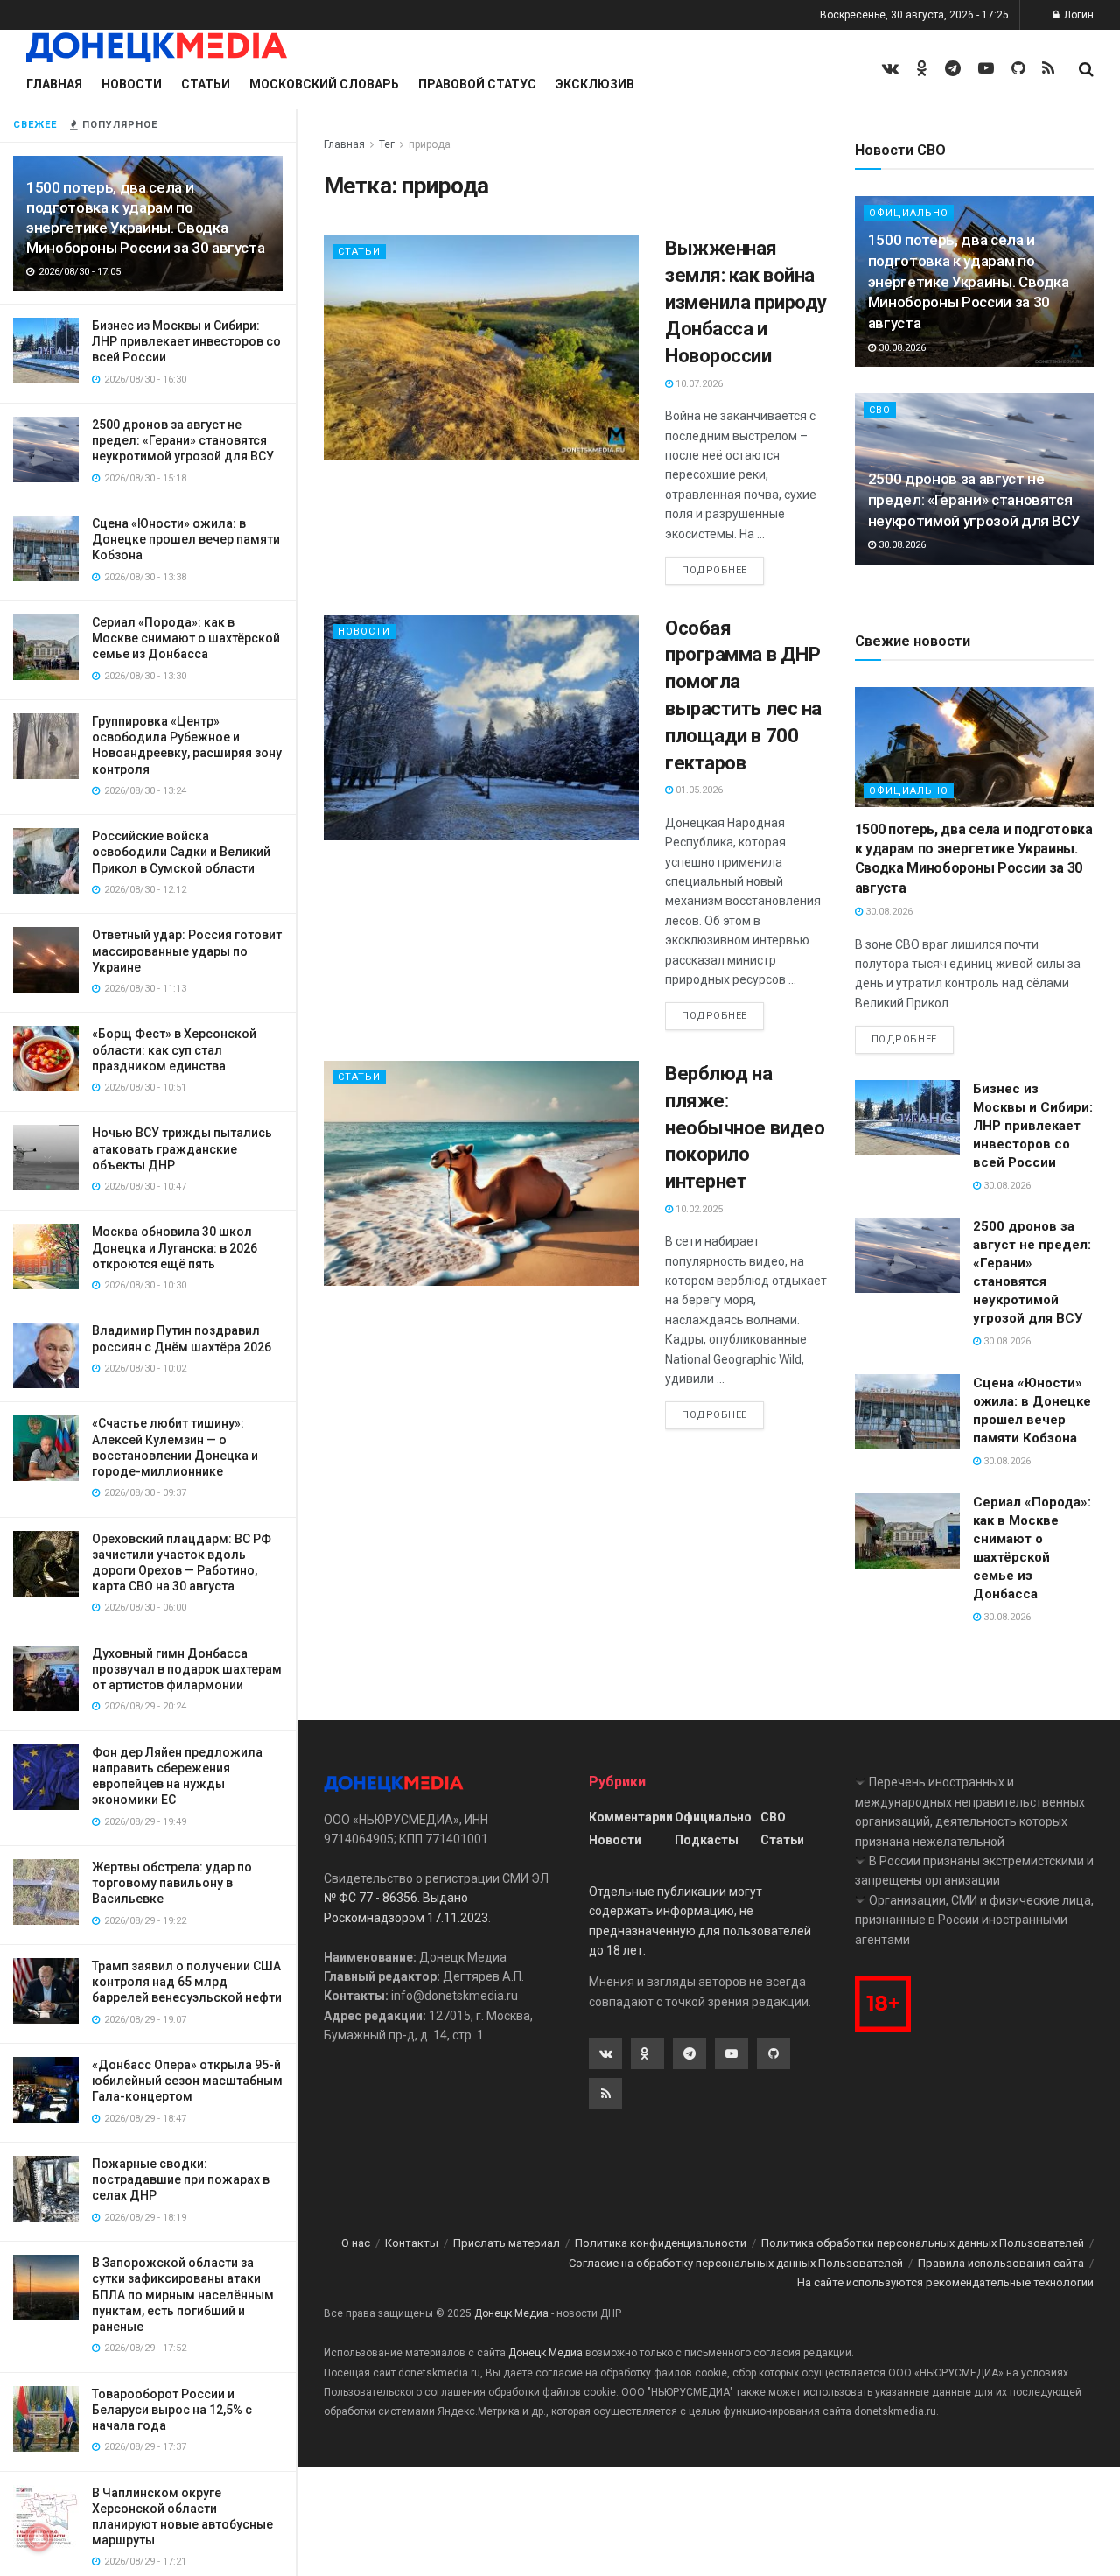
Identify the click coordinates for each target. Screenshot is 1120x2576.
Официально (909, 791)
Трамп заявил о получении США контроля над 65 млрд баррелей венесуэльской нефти (187, 1982)
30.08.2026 (901, 348)
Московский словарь (324, 84)
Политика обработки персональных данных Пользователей (923, 2243)
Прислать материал (507, 2243)
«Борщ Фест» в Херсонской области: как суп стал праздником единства (174, 1049)
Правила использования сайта (1001, 2263)
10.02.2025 (698, 1209)
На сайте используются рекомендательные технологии (945, 2282)
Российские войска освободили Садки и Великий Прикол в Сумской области (181, 852)
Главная (54, 84)
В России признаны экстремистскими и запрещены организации (974, 1871)
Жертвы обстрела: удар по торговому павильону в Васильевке (172, 1883)
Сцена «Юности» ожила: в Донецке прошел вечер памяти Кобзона (186, 539)
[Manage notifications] (38, 2537)
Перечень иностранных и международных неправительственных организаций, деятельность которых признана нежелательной (970, 1811)
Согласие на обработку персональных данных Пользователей (736, 2263)
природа (430, 144)
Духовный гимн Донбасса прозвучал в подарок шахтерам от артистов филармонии (187, 1669)
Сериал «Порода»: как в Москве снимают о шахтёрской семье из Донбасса (186, 638)
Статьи (206, 84)
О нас (356, 2243)
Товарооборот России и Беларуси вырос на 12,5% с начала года (172, 2410)
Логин (1078, 15)
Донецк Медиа (511, 2313)
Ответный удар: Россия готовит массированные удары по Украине (187, 951)
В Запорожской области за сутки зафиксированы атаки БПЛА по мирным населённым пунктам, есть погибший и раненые (183, 2295)
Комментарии (631, 1817)
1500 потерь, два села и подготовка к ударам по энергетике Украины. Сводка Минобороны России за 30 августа (969, 281)
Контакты (412, 2243)
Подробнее (714, 570)
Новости (132, 84)
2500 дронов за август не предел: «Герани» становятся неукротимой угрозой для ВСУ (183, 440)
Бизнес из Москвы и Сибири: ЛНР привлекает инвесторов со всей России (186, 341)
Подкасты (707, 1840)
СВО (880, 410)
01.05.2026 (698, 790)
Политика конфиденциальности (661, 2243)
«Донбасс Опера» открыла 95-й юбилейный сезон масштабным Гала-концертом (187, 2081)
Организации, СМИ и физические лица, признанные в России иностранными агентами (974, 1920)
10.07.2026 (698, 384)
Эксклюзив (595, 84)
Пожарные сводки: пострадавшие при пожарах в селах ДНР (181, 2179)
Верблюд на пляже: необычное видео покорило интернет (745, 1127)
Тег (387, 144)
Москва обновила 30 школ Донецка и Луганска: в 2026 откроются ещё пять (175, 1247)
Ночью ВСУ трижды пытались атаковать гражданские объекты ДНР (182, 1148)
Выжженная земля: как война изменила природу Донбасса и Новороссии (746, 302)
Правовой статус (477, 84)
